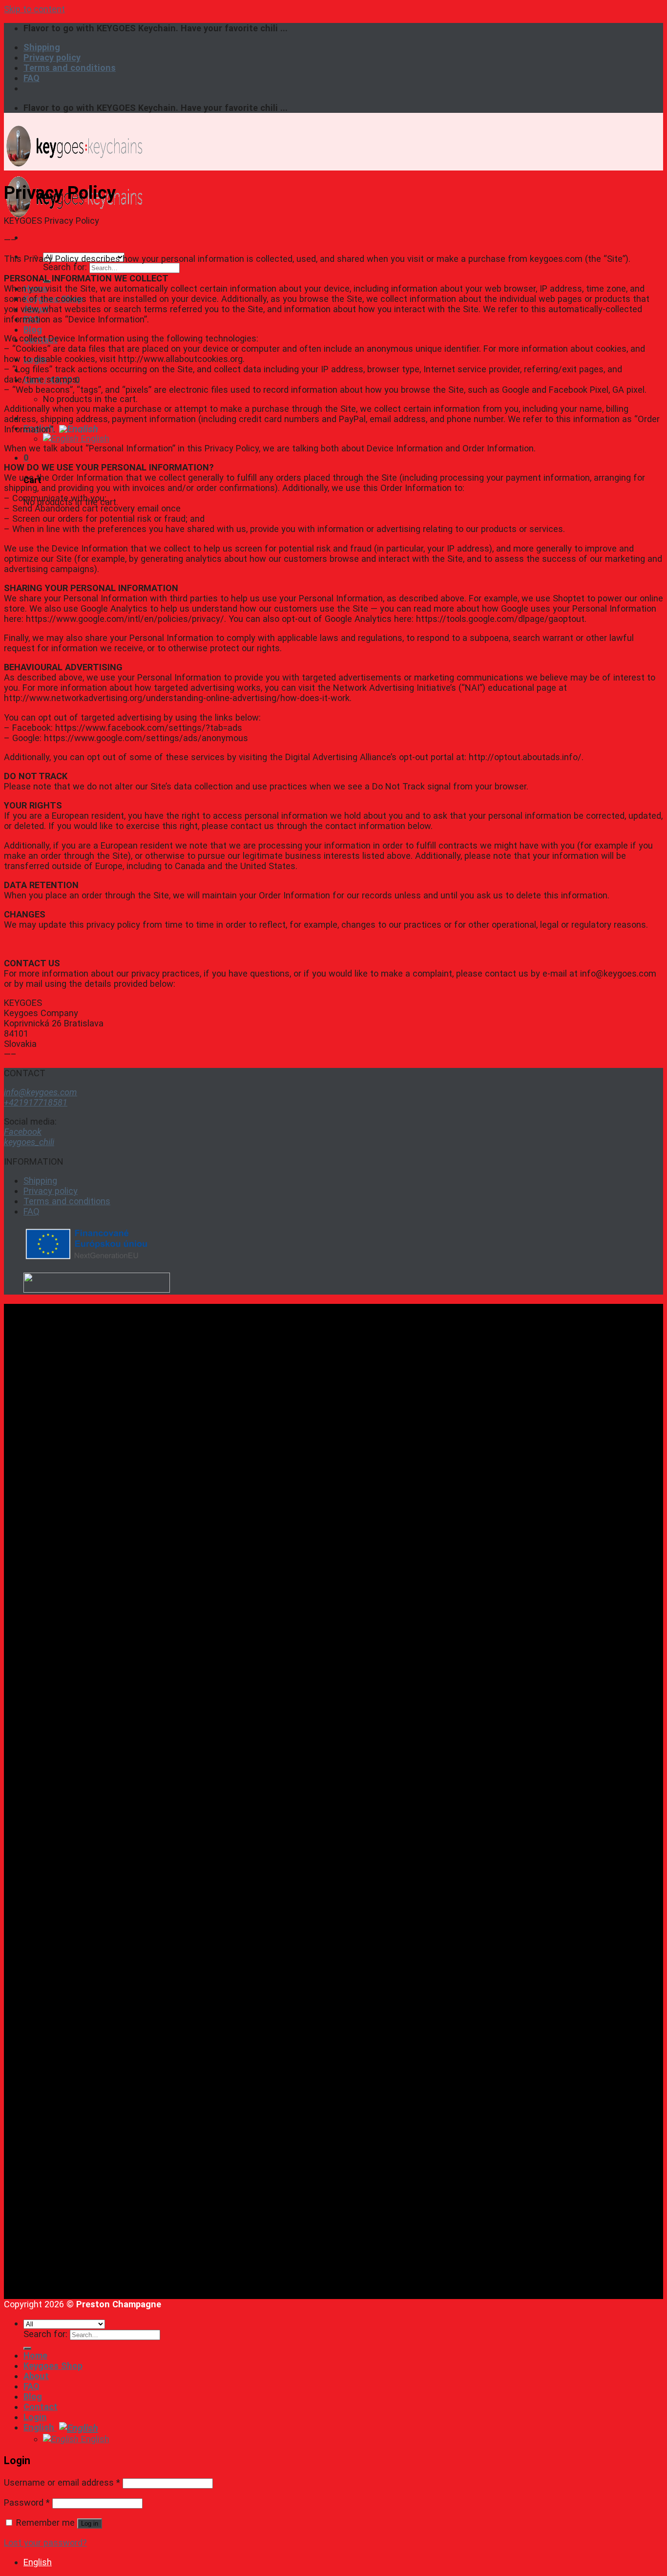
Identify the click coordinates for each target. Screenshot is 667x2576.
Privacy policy (52, 57)
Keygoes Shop (53, 2366)
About (36, 2376)
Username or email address (62, 2482)
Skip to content (34, 9)
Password (27, 2502)
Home (35, 2355)
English (40, 428)
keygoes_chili (29, 1142)
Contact (41, 2407)
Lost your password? (45, 2543)
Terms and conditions (70, 68)
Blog (33, 330)
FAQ (31, 78)
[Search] (27, 2348)
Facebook (23, 1132)
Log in (90, 2523)
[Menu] (26, 237)
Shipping (42, 47)
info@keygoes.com (41, 1092)
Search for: (65, 267)
